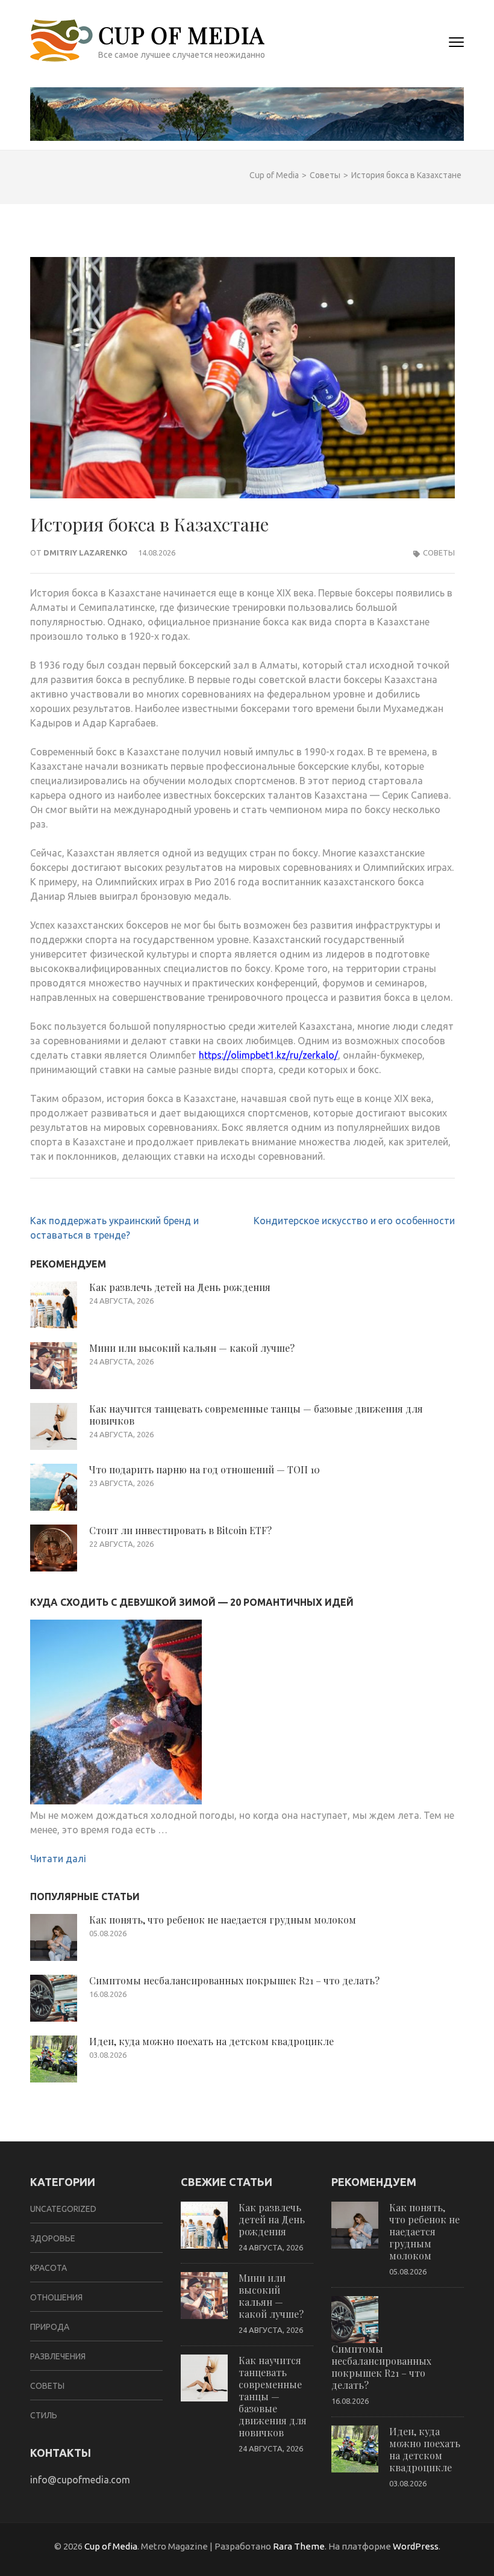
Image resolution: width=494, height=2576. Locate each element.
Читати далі (58, 1859)
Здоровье (53, 2238)
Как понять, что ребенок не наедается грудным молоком (223, 1920)
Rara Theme (299, 2546)
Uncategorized (63, 2209)
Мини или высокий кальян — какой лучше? (192, 1348)
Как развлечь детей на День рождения (180, 1287)
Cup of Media (181, 35)
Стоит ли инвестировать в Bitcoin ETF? (180, 1530)
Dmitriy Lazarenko (86, 553)
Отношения (56, 2297)
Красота (48, 2268)
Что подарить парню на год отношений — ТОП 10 (205, 1469)
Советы (439, 553)
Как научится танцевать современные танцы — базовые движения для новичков (256, 1415)
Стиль (44, 2415)
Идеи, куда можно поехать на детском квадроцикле (211, 2041)
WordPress (416, 2546)
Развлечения (58, 2356)
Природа (50, 2327)
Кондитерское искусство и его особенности (354, 1221)
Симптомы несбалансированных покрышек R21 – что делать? (234, 1980)
